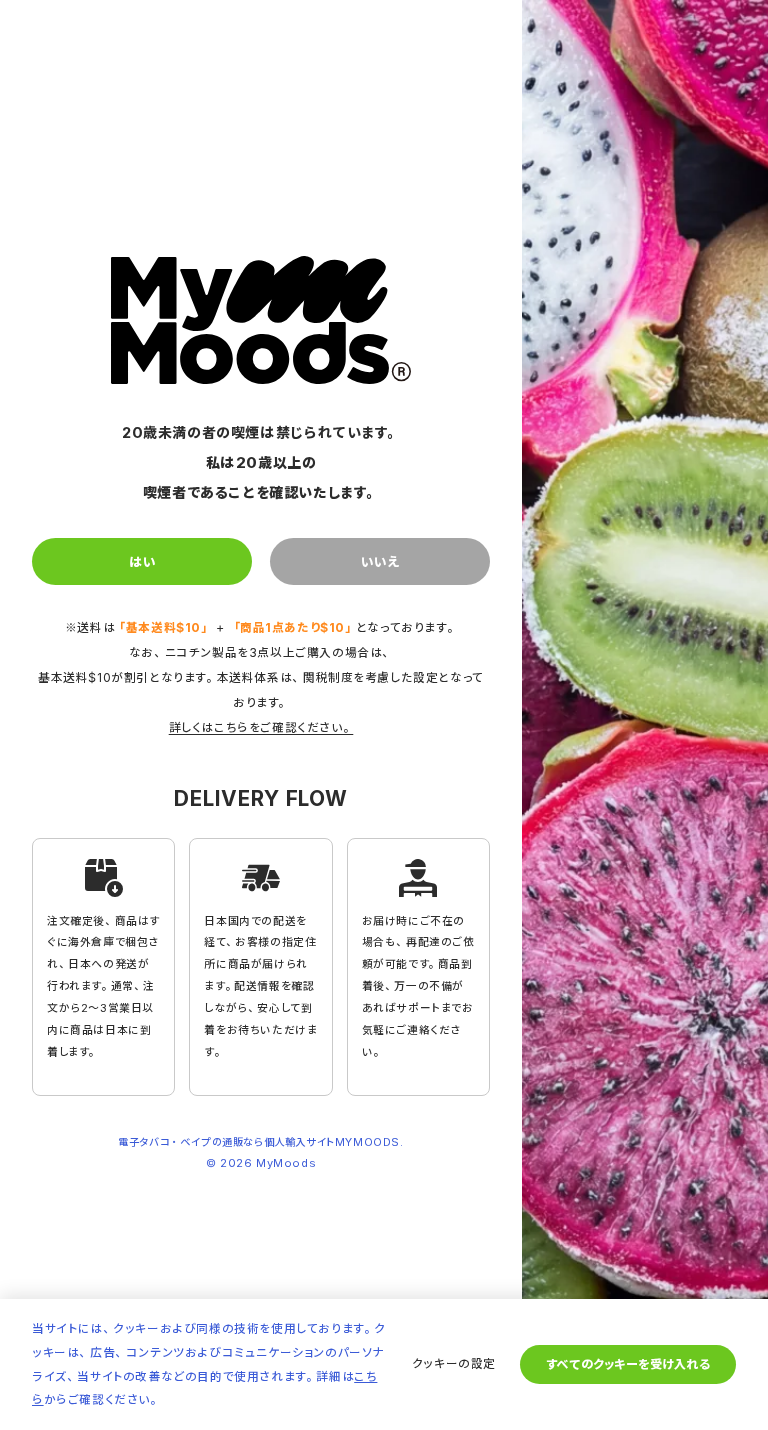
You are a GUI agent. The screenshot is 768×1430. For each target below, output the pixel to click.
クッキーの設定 (454, 1363)
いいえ (380, 561)
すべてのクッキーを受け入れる (628, 1364)
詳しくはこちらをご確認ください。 (261, 727)
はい (142, 561)
